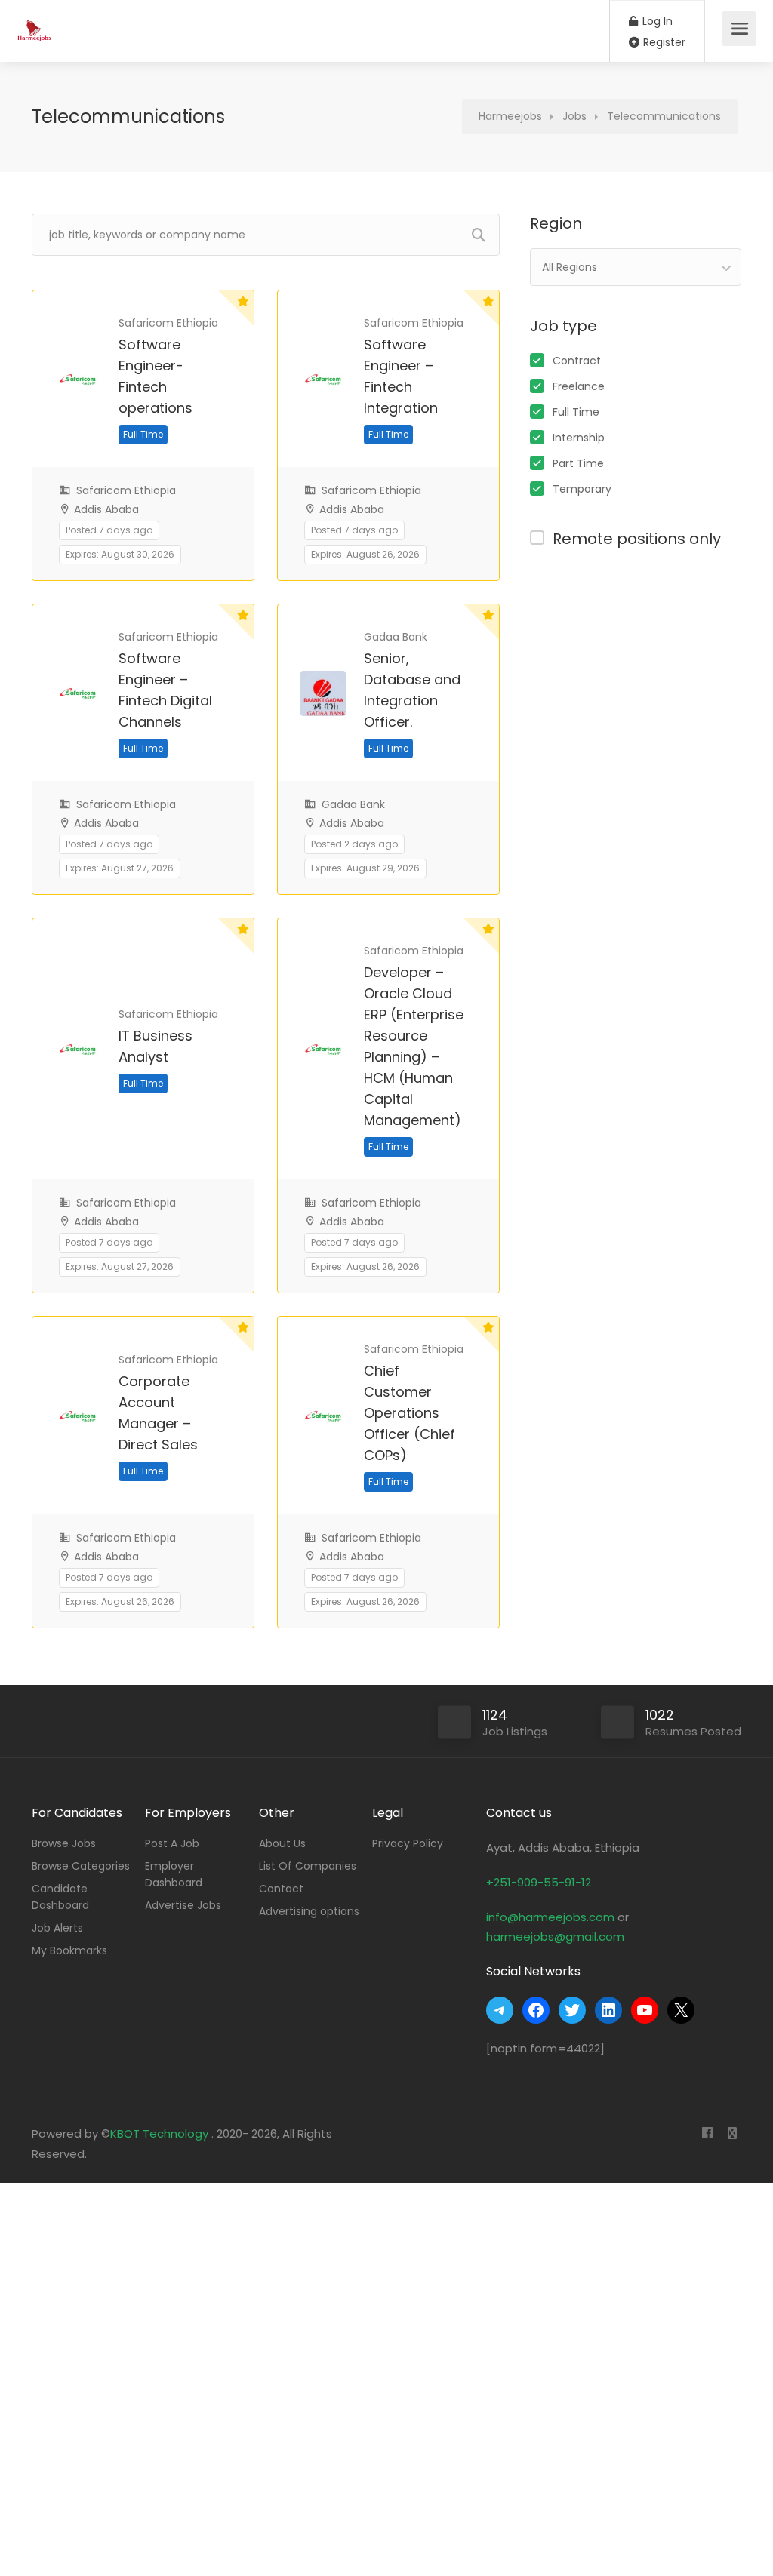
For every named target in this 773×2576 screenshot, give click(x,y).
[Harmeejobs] (36, 23)
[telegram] (732, 2133)
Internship (579, 438)
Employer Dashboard (174, 1874)
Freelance (579, 386)
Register (663, 42)
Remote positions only (637, 539)
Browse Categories (81, 1866)
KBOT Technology (161, 2133)
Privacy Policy (408, 1843)
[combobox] (636, 267)
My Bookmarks (69, 1950)
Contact (281, 1889)
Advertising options (309, 1911)
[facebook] (707, 2133)
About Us (282, 1843)
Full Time (576, 412)
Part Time (578, 463)
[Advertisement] (386, 2376)
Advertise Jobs (183, 1905)
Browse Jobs (64, 1843)
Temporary (582, 489)
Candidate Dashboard (60, 1897)
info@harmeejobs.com (550, 1917)
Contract (577, 361)
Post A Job (172, 1843)
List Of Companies (308, 1866)
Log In (656, 21)
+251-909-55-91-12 (539, 1882)
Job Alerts (57, 1928)
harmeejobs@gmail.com (555, 1937)
